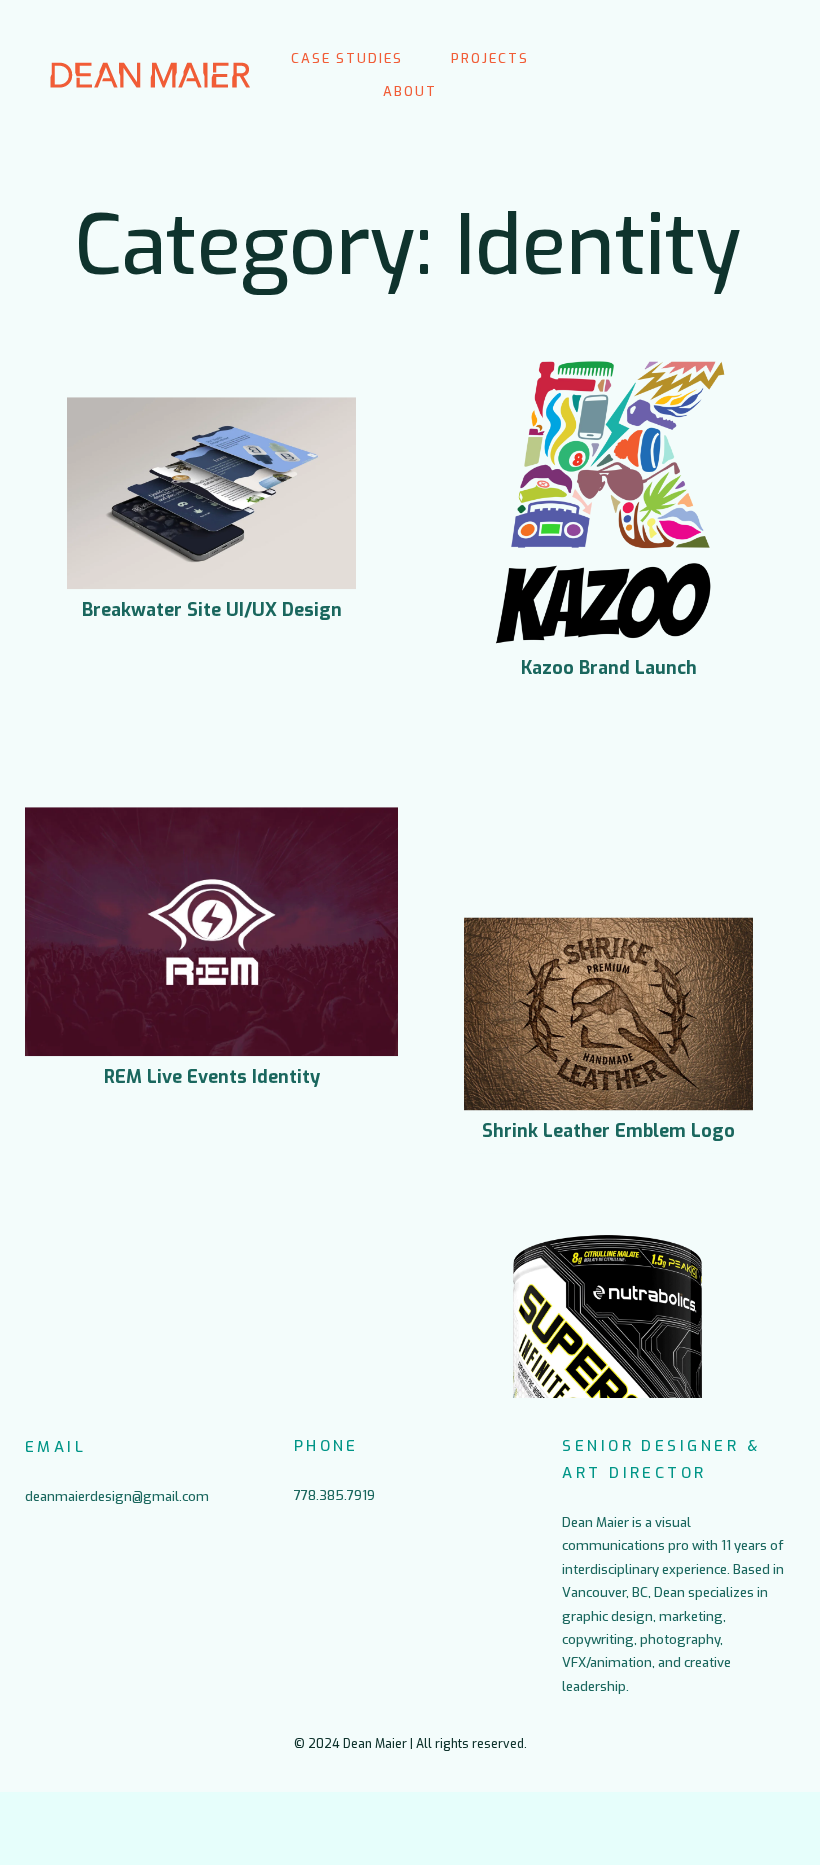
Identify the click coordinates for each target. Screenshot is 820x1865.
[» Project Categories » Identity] (150, 75)
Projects (490, 58)
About (410, 91)
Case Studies (347, 58)
